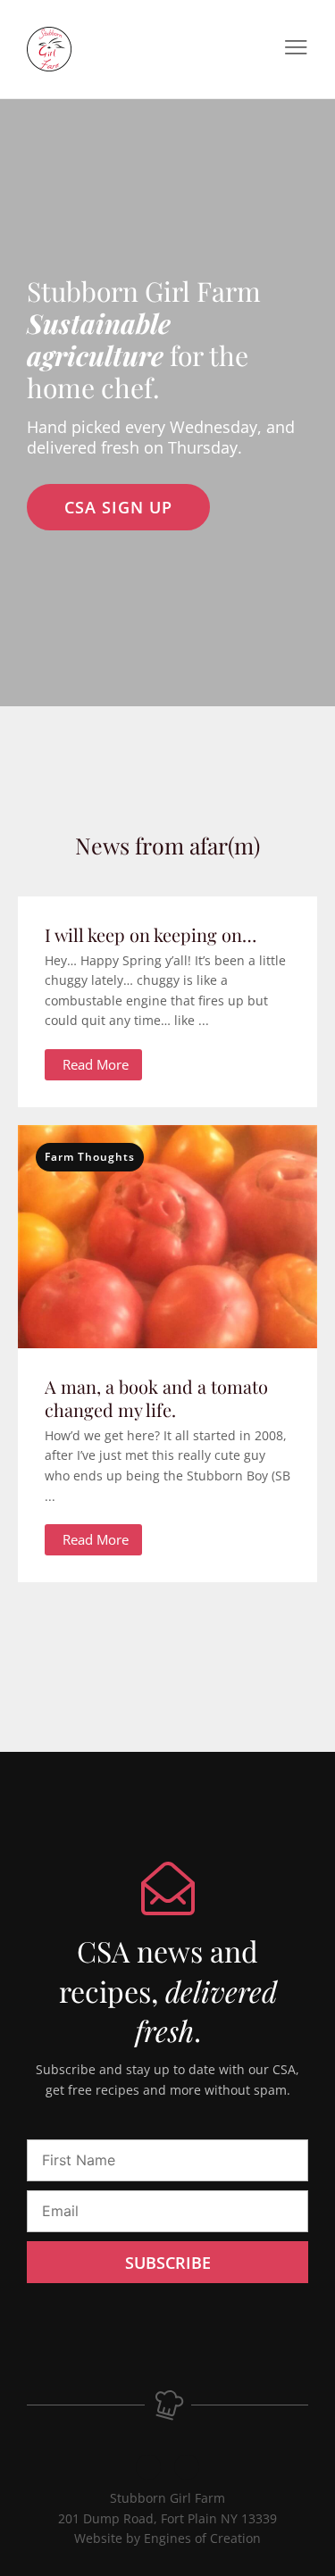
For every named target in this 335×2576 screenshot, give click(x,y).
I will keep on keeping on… (151, 934)
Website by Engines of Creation (167, 2538)
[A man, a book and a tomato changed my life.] (167, 1273)
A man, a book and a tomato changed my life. (156, 1398)
